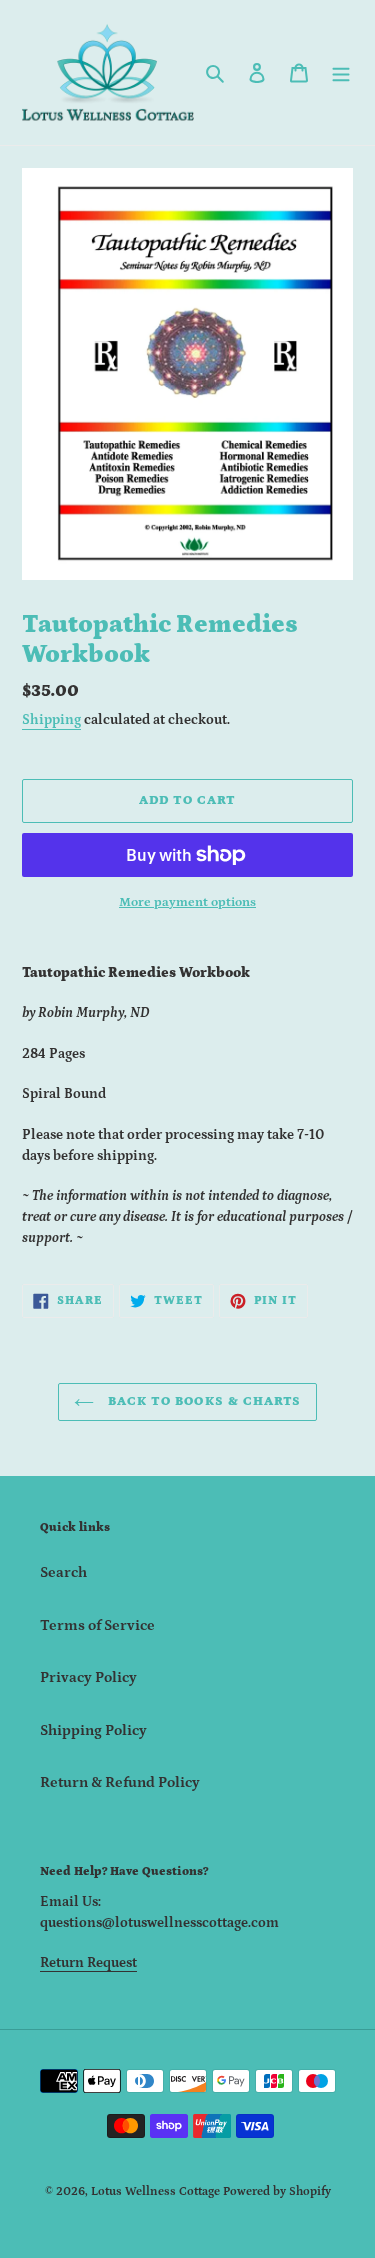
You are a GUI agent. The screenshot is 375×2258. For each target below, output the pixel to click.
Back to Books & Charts (202, 1401)
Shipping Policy (93, 1730)
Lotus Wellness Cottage (155, 2191)
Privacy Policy (88, 1677)
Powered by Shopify (277, 2191)
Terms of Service (97, 1625)
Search (63, 1572)
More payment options (187, 902)
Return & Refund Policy (120, 1782)
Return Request (88, 1963)
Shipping (51, 720)
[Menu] (341, 72)
